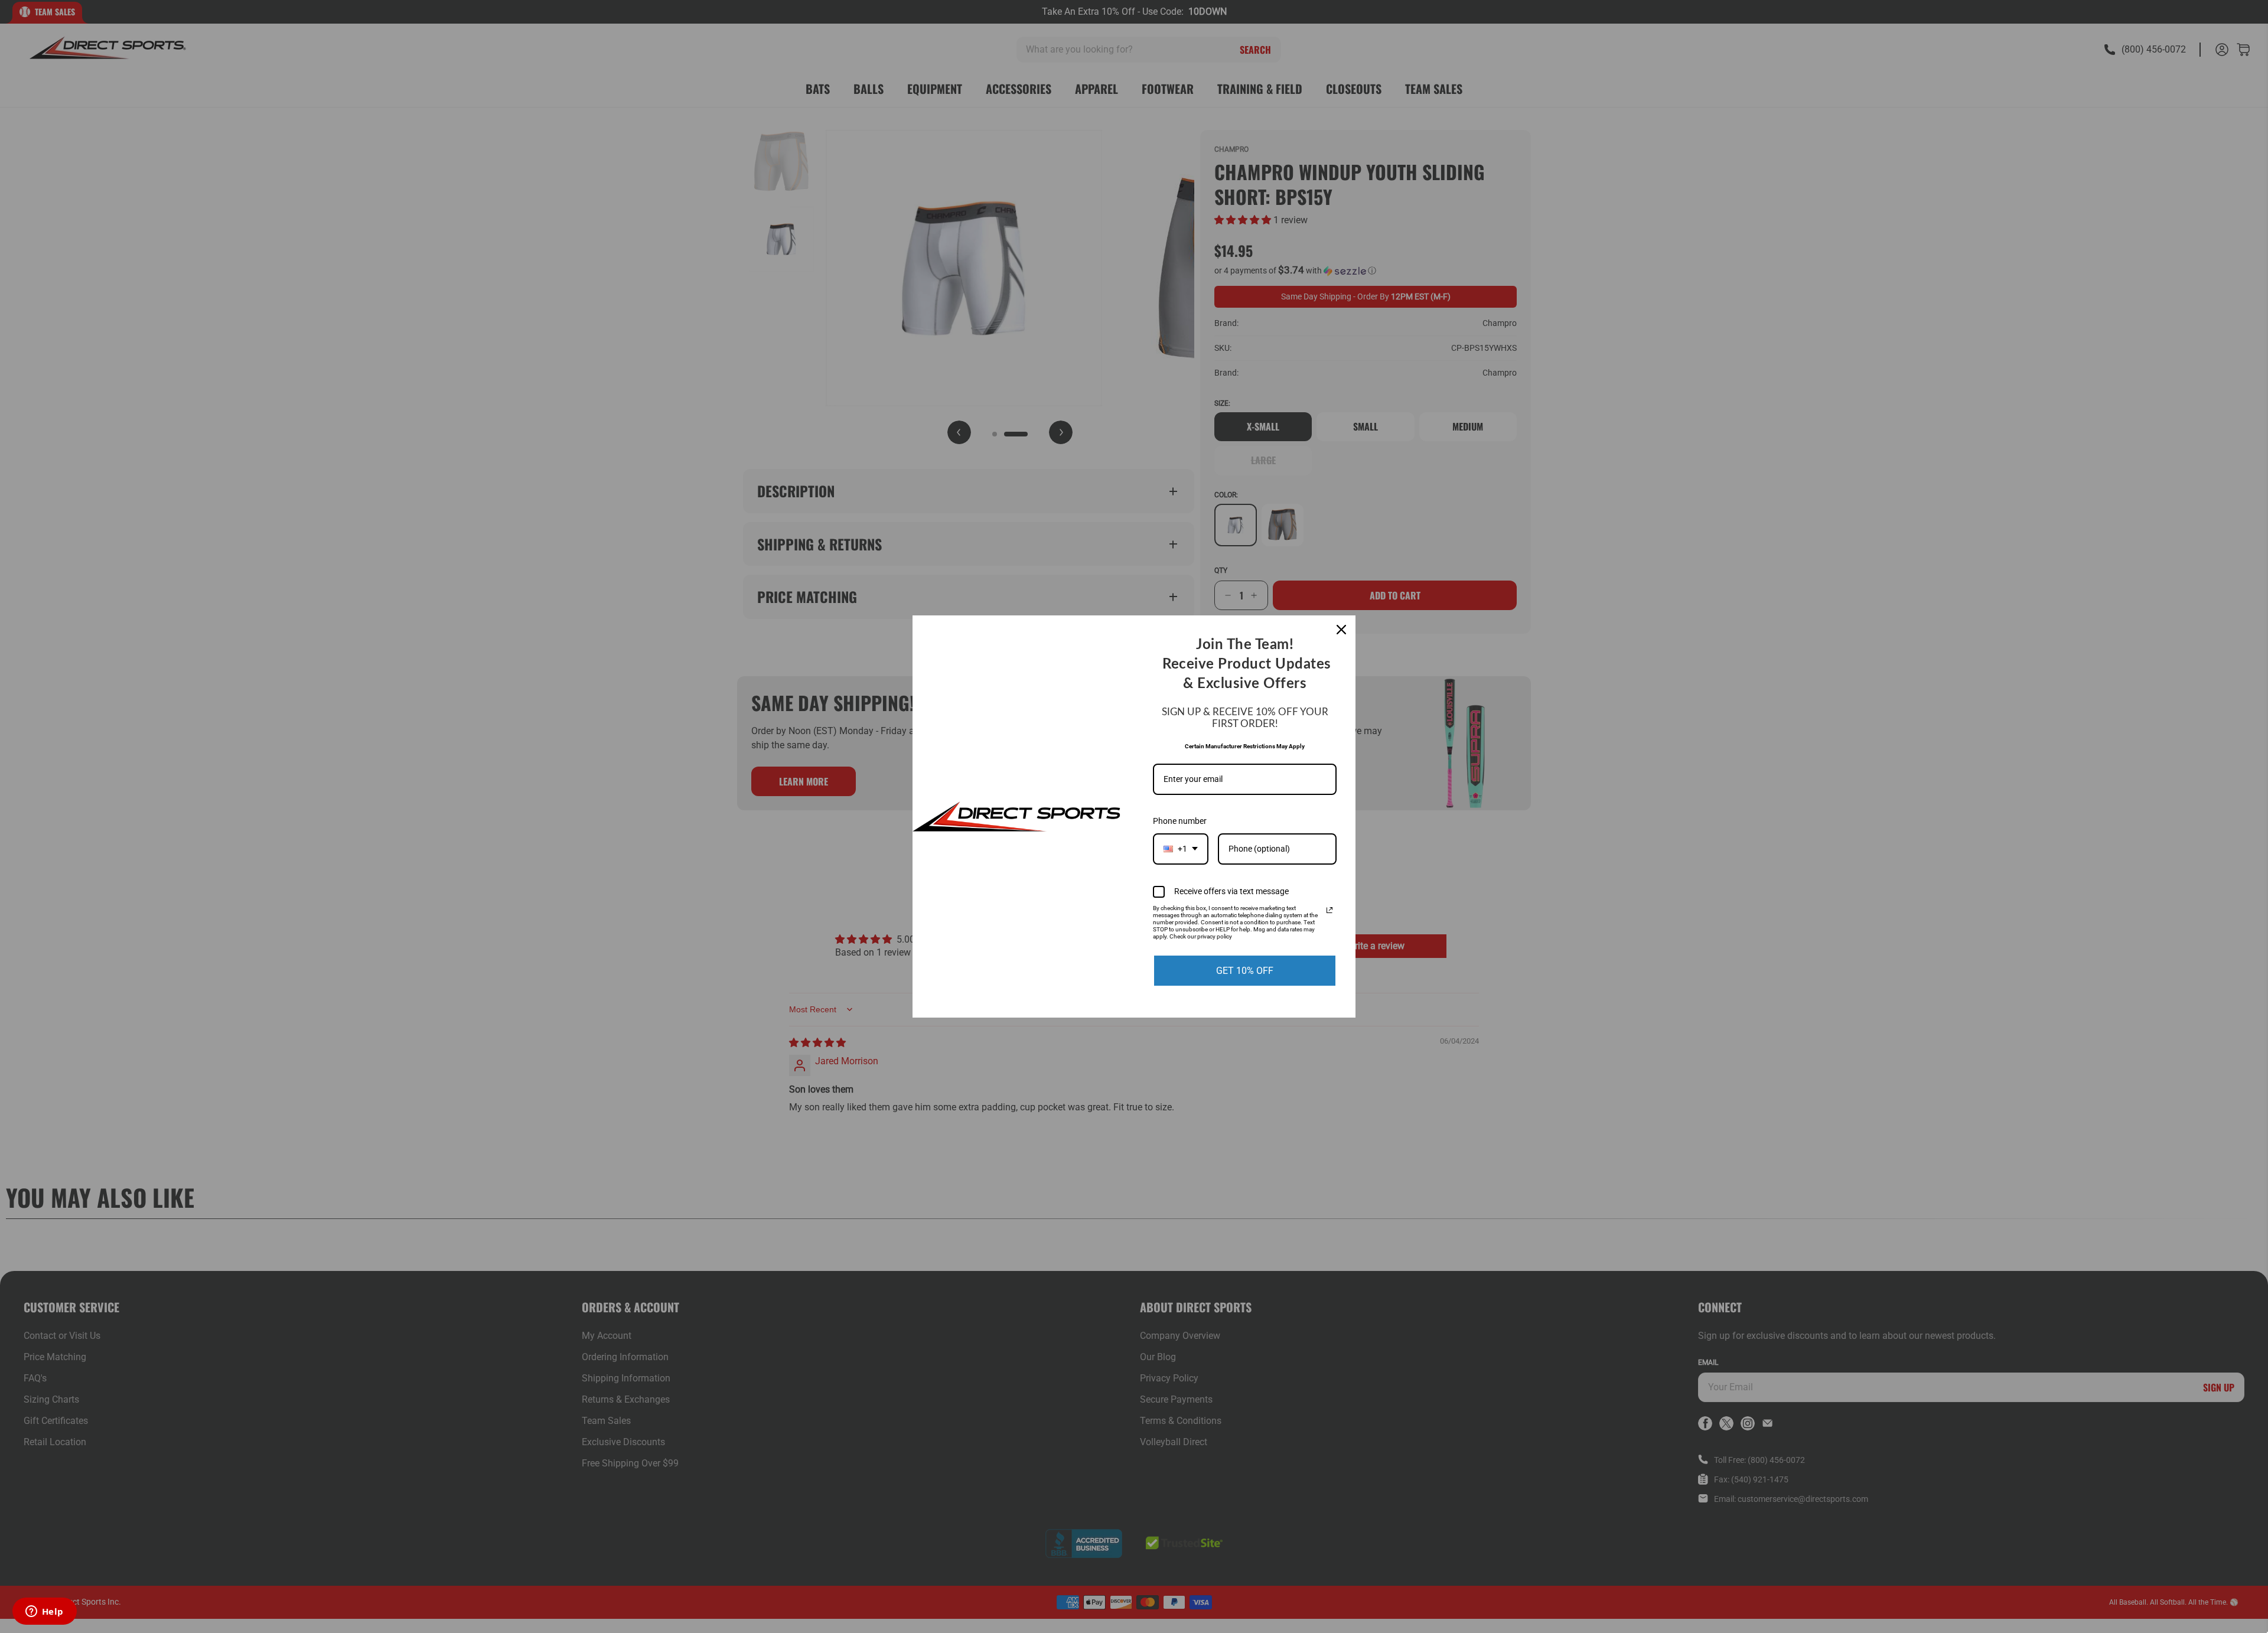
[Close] (1341, 630)
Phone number (1180, 821)
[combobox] (1181, 849)
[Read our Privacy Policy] (1329, 910)
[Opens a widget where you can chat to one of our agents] (44, 1612)
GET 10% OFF (1245, 971)
